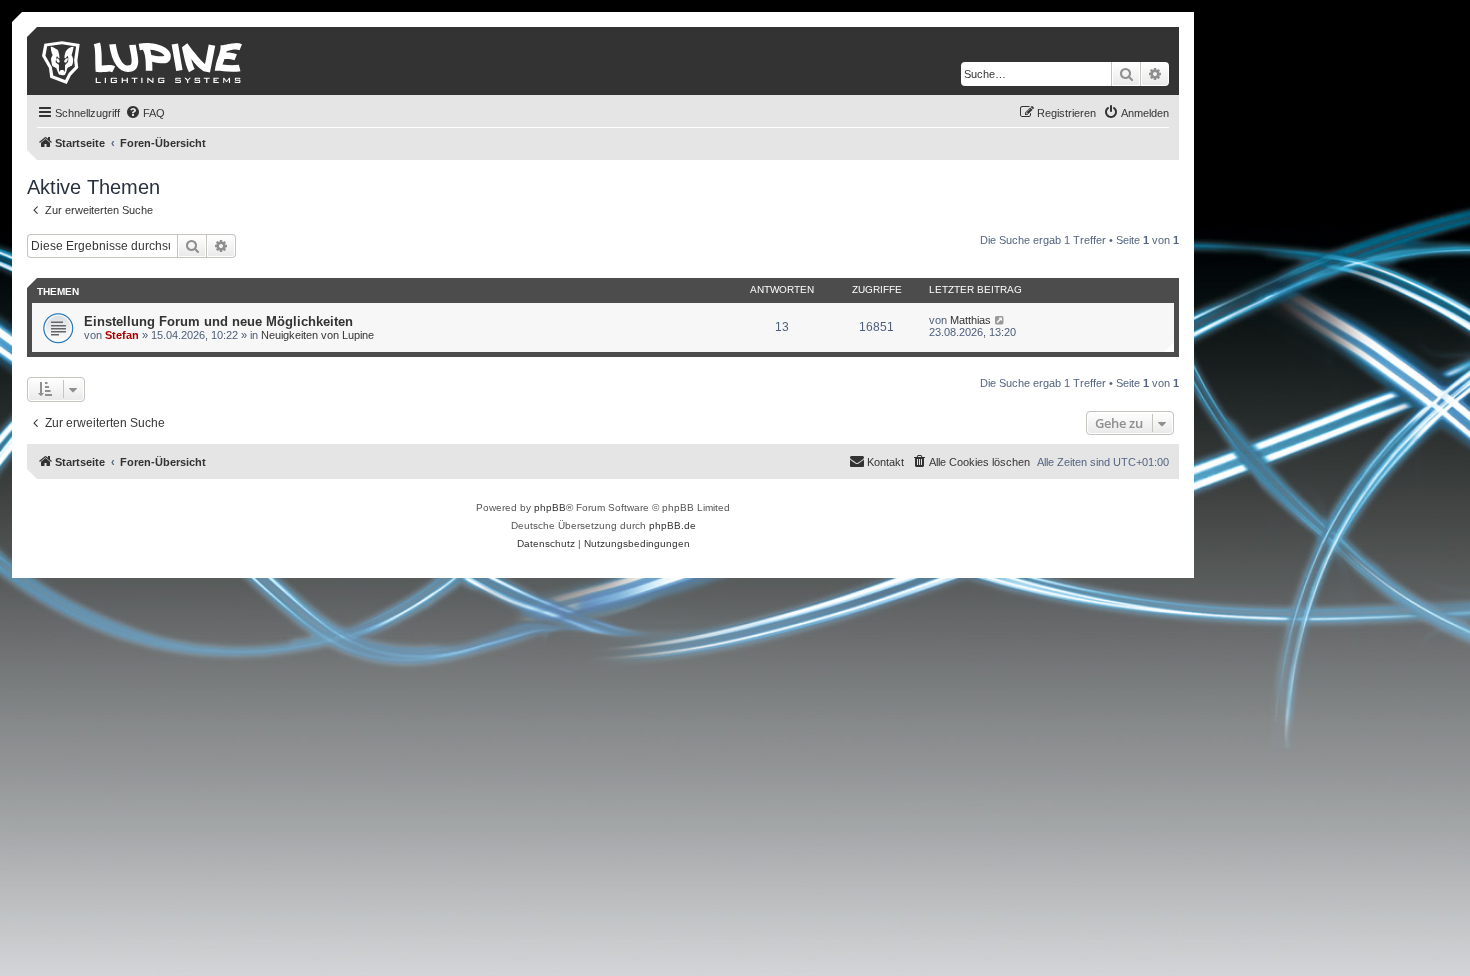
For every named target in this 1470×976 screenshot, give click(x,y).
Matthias (970, 320)
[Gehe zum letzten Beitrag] (1000, 320)
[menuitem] (145, 113)
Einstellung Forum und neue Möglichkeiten (218, 321)
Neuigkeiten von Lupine (317, 335)
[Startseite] (143, 61)
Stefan (122, 335)
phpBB (550, 507)
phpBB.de (672, 525)
